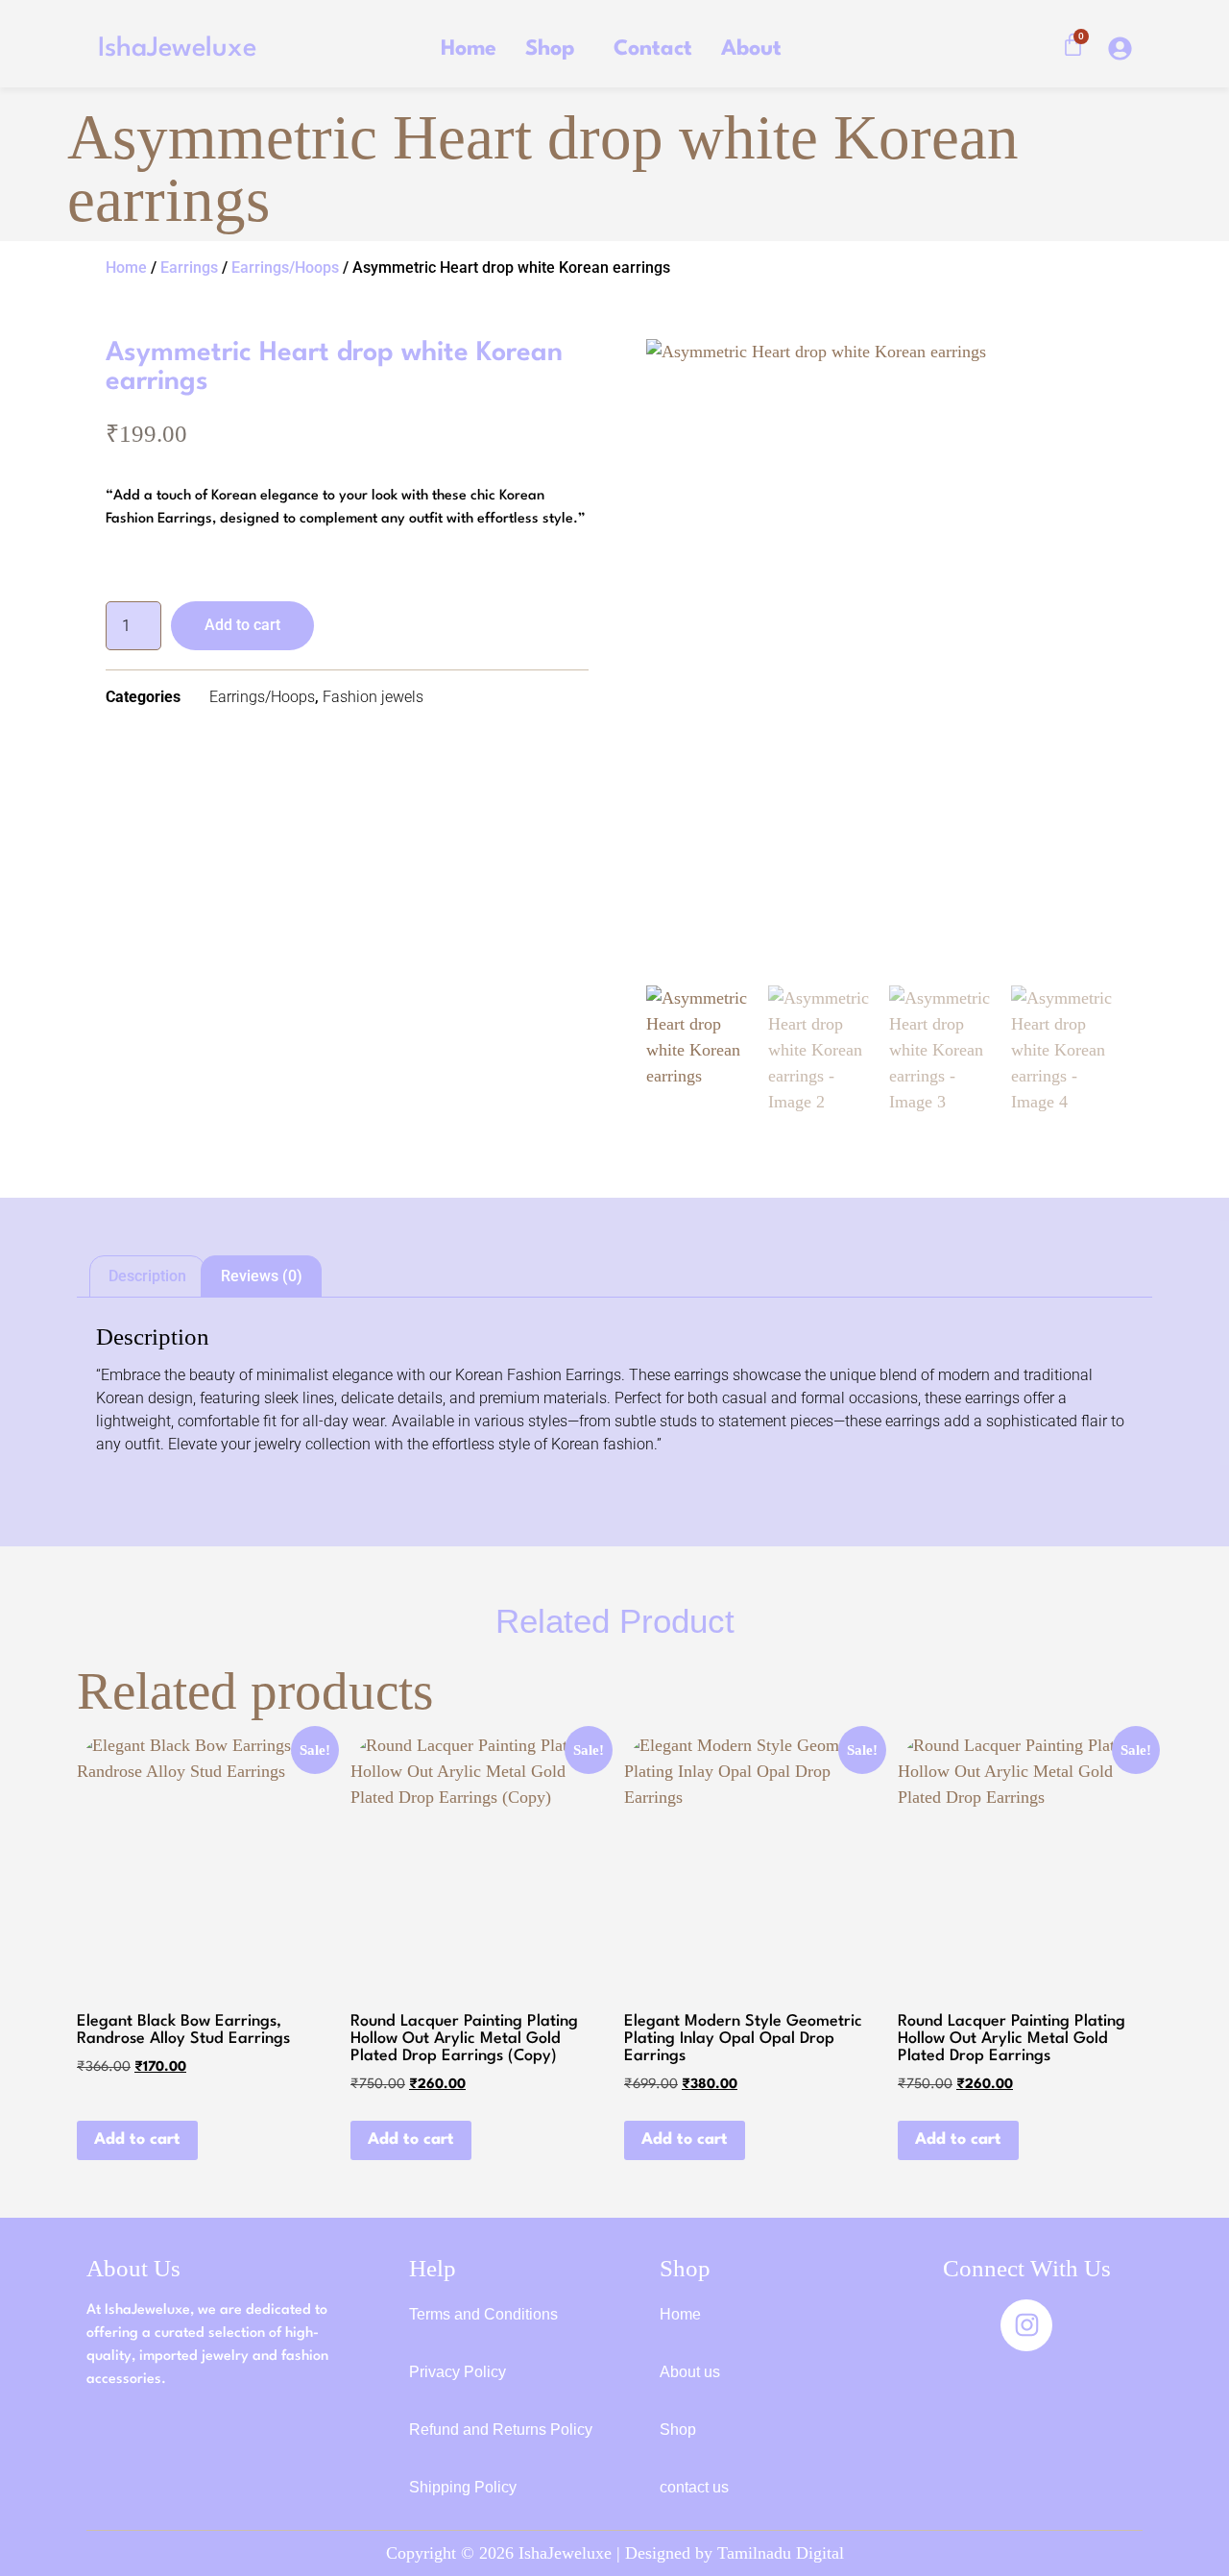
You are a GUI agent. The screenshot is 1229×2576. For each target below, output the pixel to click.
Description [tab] (147, 1276)
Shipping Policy (463, 2487)
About (751, 49)
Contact (653, 49)
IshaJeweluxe (177, 49)
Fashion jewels (373, 697)
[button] (555, 49)
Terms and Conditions (483, 2314)
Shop (550, 49)
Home (469, 49)
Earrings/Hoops (285, 267)
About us (690, 2372)
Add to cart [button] (137, 2139)
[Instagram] (1026, 2325)
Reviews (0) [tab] (262, 1276)
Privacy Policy (458, 2372)
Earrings (189, 267)
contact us (694, 2487)
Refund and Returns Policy (501, 2430)
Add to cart (242, 625)
